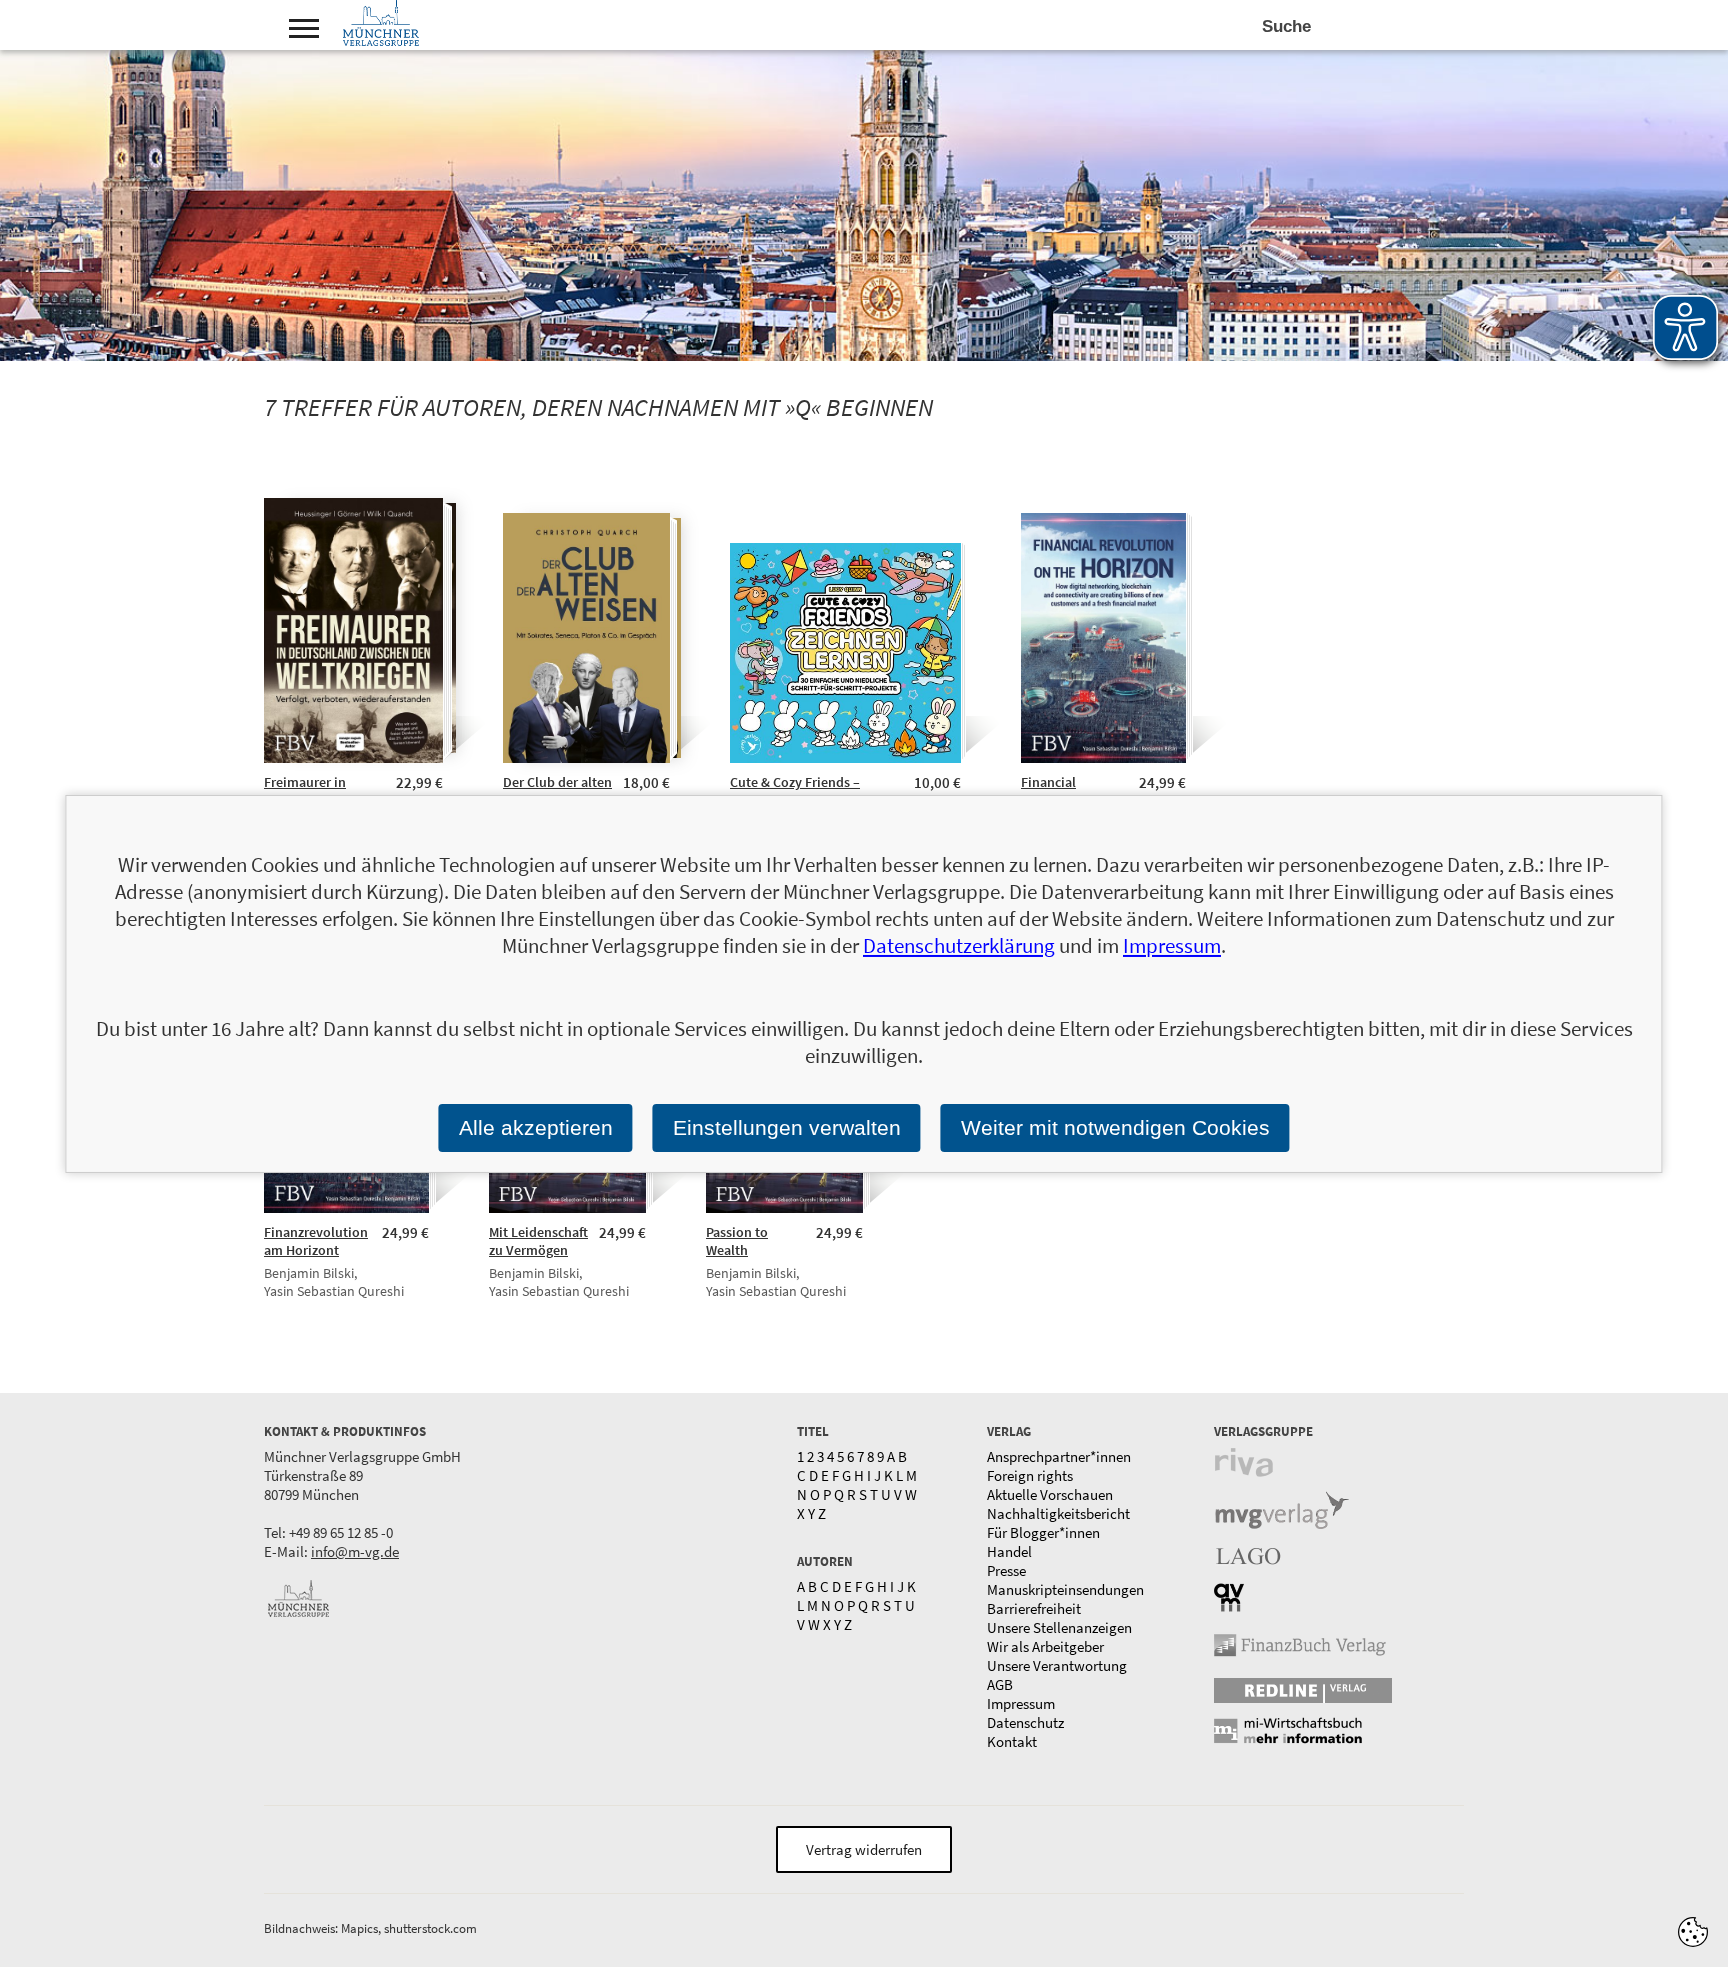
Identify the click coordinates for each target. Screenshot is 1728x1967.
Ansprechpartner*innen (1059, 1456)
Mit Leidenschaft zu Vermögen (538, 1241)
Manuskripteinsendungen (1065, 1589)
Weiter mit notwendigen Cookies (1115, 1127)
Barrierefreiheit (1034, 1608)
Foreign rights (1030, 1475)
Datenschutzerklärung (959, 945)
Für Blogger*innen (1043, 1532)
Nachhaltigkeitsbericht (1058, 1513)
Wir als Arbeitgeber (1045, 1646)
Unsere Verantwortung (1057, 1665)
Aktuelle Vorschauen (1050, 1494)
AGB (1000, 1684)
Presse (1006, 1570)
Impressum (1021, 1703)
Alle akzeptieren (536, 1127)
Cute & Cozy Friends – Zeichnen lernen (795, 791)
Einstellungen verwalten (787, 1127)
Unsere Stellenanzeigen (1059, 1627)
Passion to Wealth (737, 1241)
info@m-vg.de (355, 1551)
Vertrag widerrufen (864, 1849)
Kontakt (1012, 1741)
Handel (1009, 1551)
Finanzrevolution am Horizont (316, 1241)
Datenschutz (1025, 1722)
